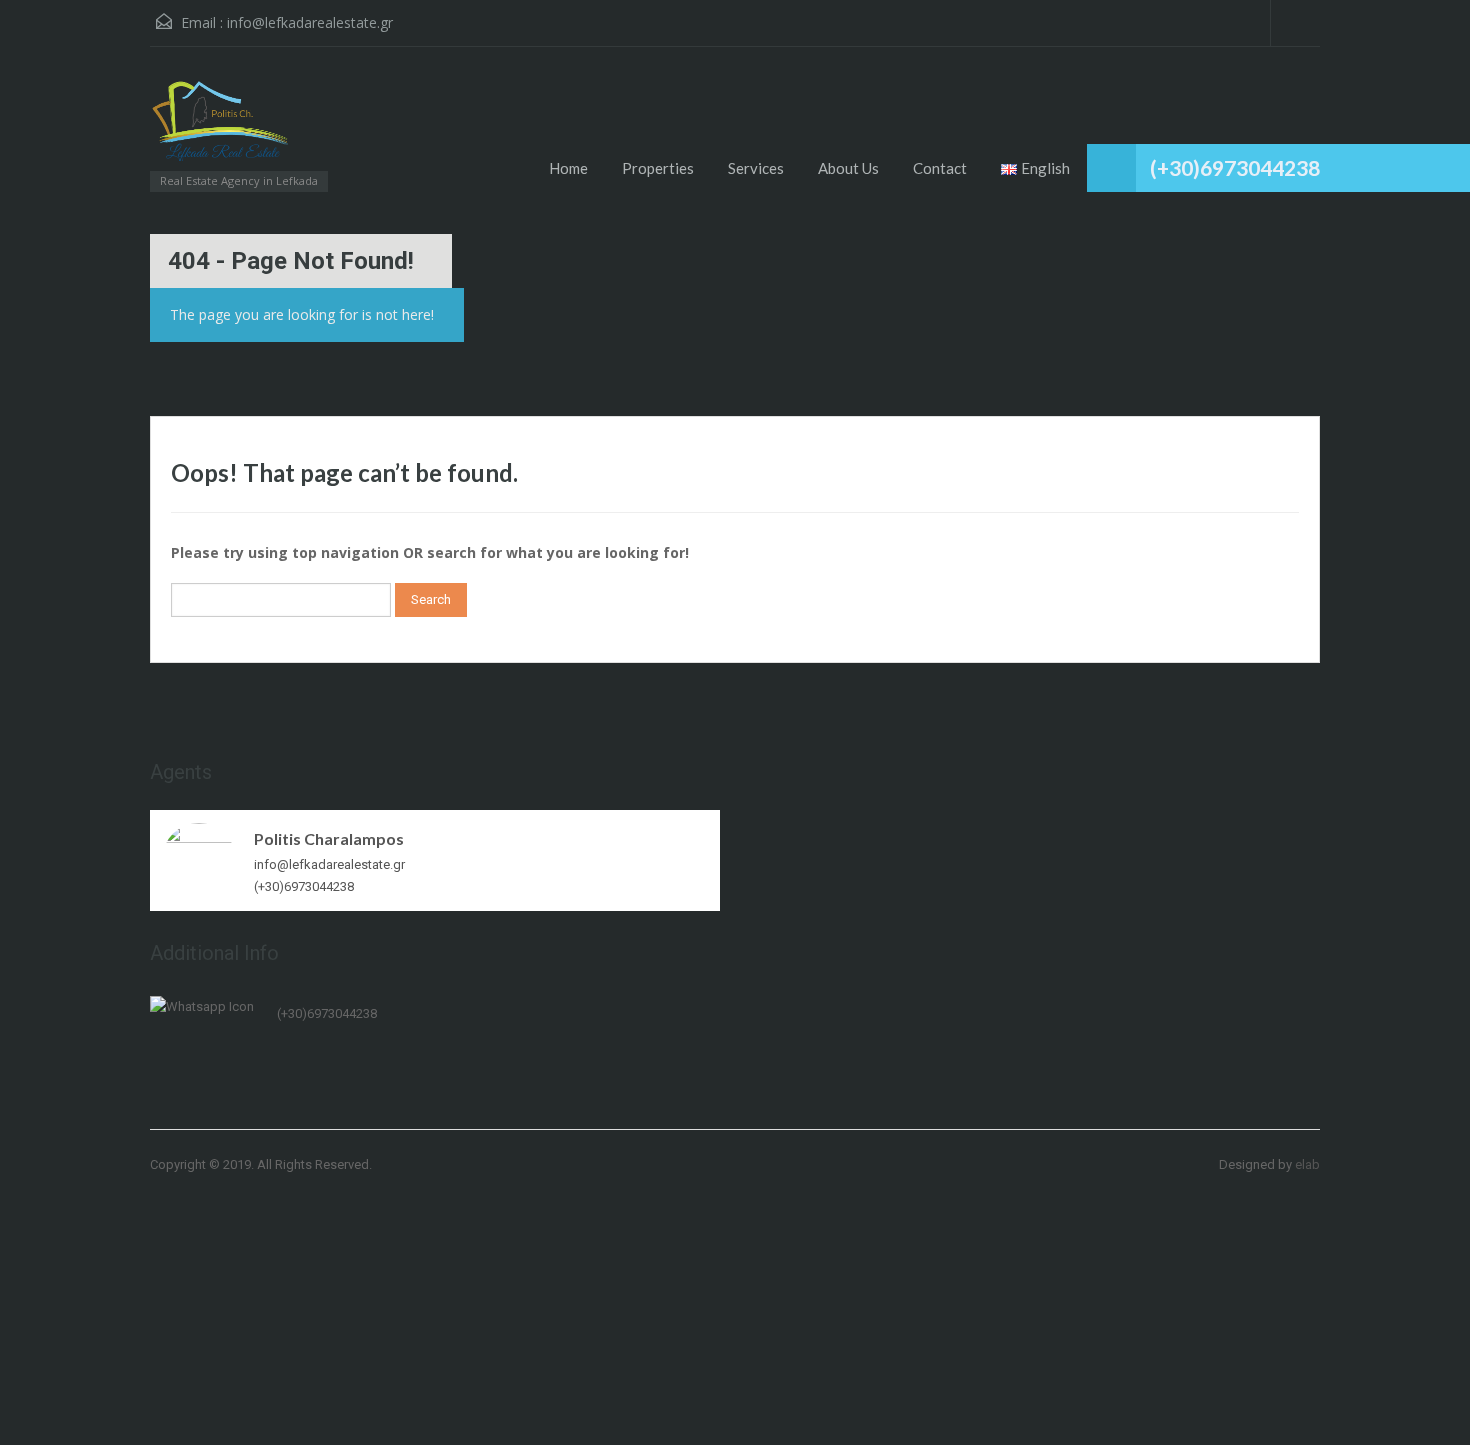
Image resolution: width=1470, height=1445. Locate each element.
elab (1307, 1164)
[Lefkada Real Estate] (221, 129)
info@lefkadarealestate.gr (310, 22)
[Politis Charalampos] (199, 858)
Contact (940, 168)
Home (568, 168)
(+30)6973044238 (1235, 167)
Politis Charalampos (329, 838)
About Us (848, 168)
